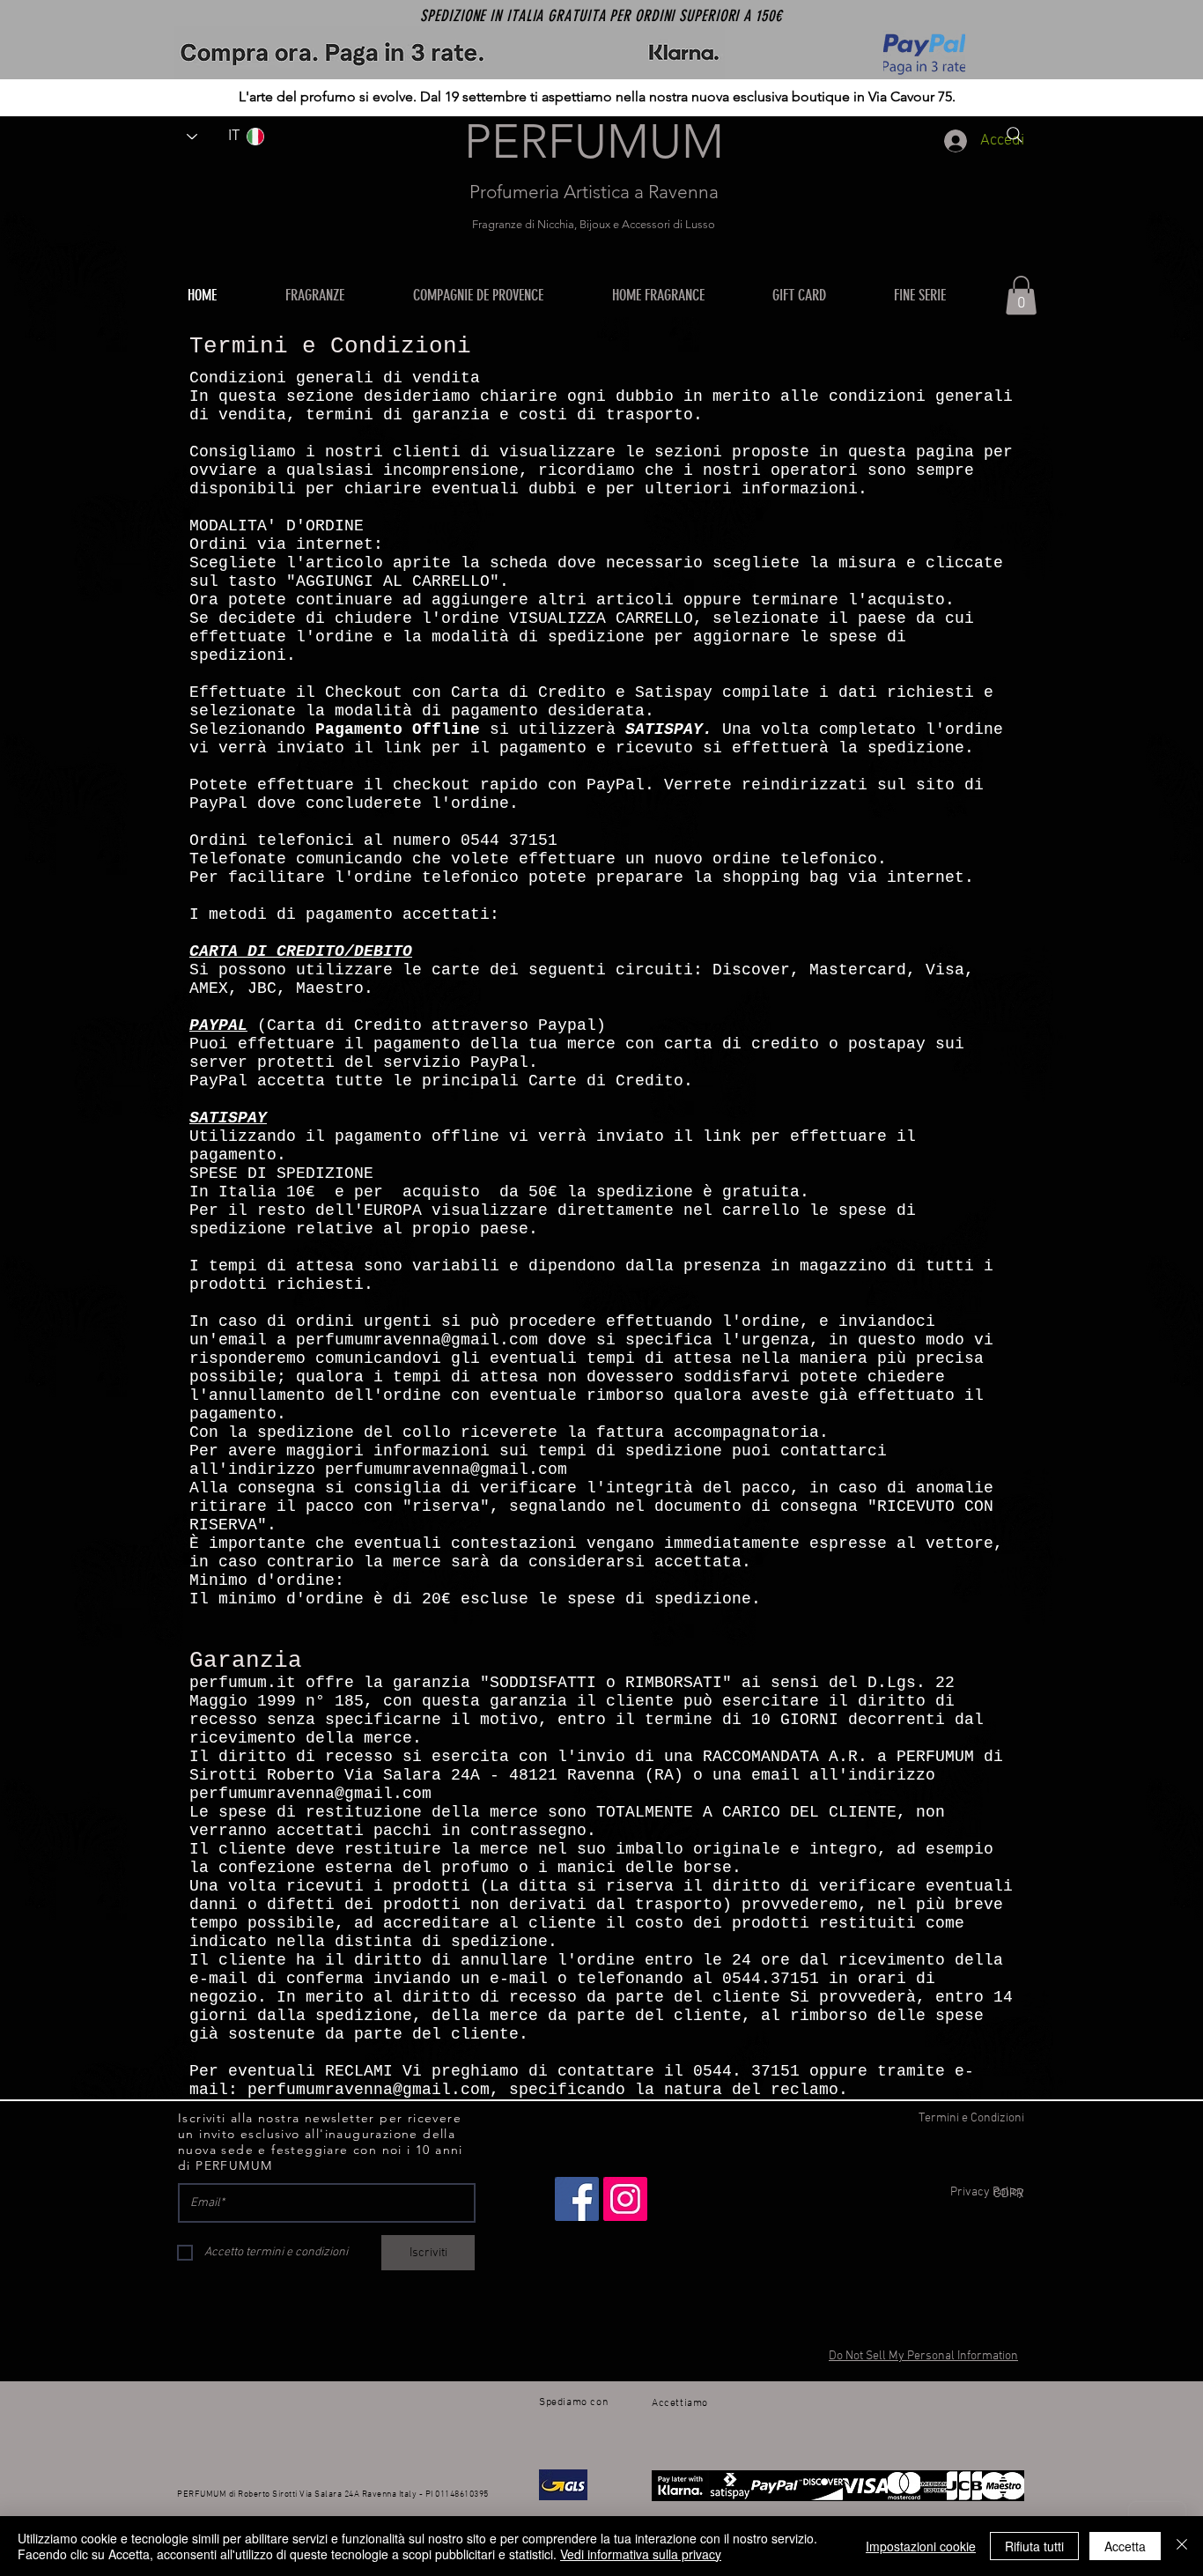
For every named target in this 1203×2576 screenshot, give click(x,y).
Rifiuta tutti (1034, 2546)
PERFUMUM (594, 142)
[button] (679, 295)
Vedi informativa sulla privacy (641, 2554)
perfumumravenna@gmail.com (417, 1340)
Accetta (1125, 2546)
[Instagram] (625, 2199)
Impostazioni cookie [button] (921, 2546)
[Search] (1015, 135)
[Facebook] (577, 2199)
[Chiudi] (1182, 2546)
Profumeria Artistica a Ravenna (594, 192)
